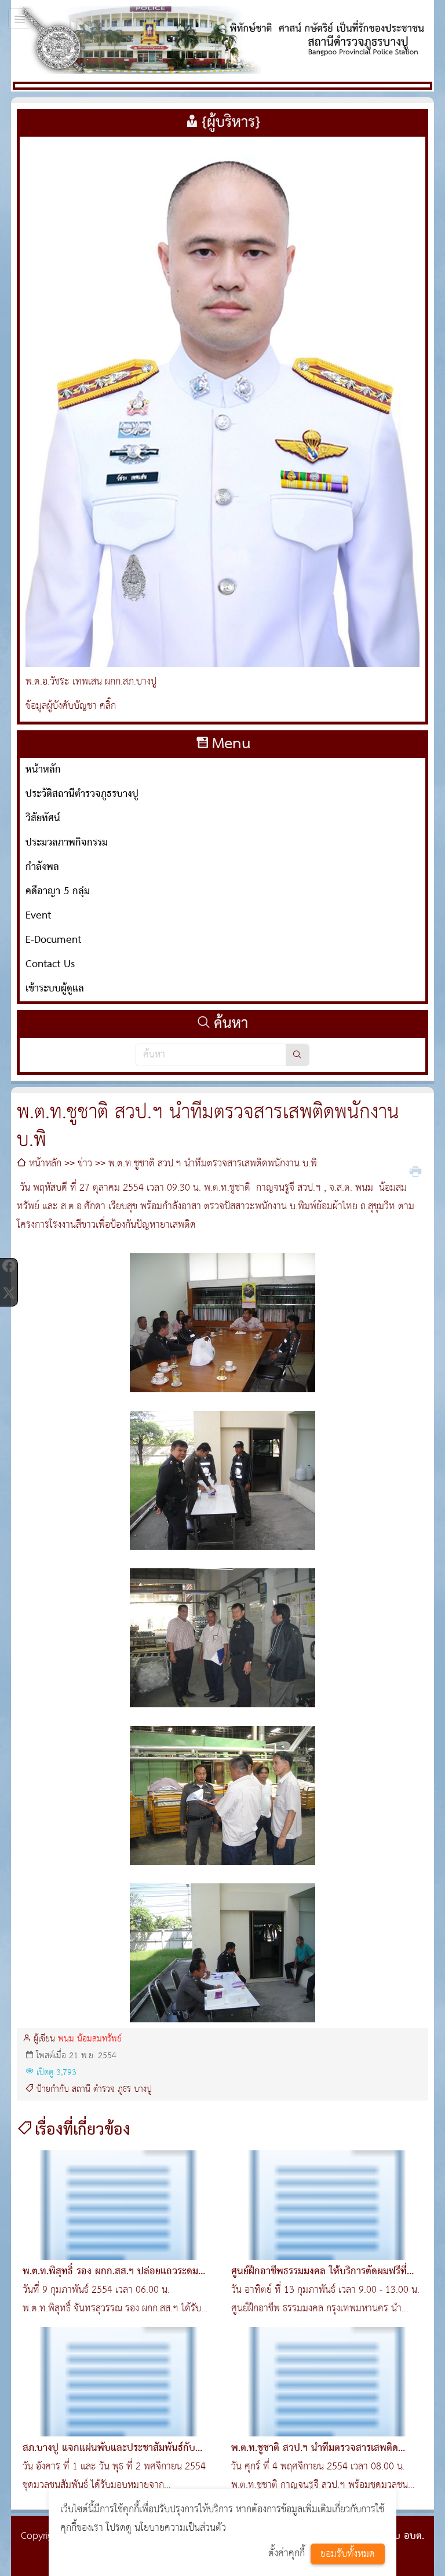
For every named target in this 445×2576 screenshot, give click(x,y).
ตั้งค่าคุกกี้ (287, 2554)
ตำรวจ (104, 2090)
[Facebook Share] (9, 1266)
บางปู (143, 2090)
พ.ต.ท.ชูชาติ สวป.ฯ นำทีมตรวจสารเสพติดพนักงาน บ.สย (315, 2458)
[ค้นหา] (297, 1055)
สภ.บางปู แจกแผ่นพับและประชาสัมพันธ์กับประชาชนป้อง (109, 2458)
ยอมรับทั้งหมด (348, 2554)
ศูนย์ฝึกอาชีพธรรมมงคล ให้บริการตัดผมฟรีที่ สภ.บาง (319, 2281)
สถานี (81, 2090)
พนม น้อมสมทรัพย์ (90, 2039)
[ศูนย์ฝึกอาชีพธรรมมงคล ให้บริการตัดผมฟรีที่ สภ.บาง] (327, 2205)
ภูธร (124, 2090)
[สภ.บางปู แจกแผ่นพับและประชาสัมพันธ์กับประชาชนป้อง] (118, 2382)
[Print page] (415, 1170)
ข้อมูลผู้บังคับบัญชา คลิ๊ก (71, 706)
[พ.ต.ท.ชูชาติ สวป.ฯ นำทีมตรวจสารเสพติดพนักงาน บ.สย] (327, 2382)
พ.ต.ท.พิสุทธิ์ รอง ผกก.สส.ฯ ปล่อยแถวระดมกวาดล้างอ (110, 2281)
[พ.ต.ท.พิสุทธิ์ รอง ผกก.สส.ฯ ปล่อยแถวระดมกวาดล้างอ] (118, 2205)
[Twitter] (9, 1293)
